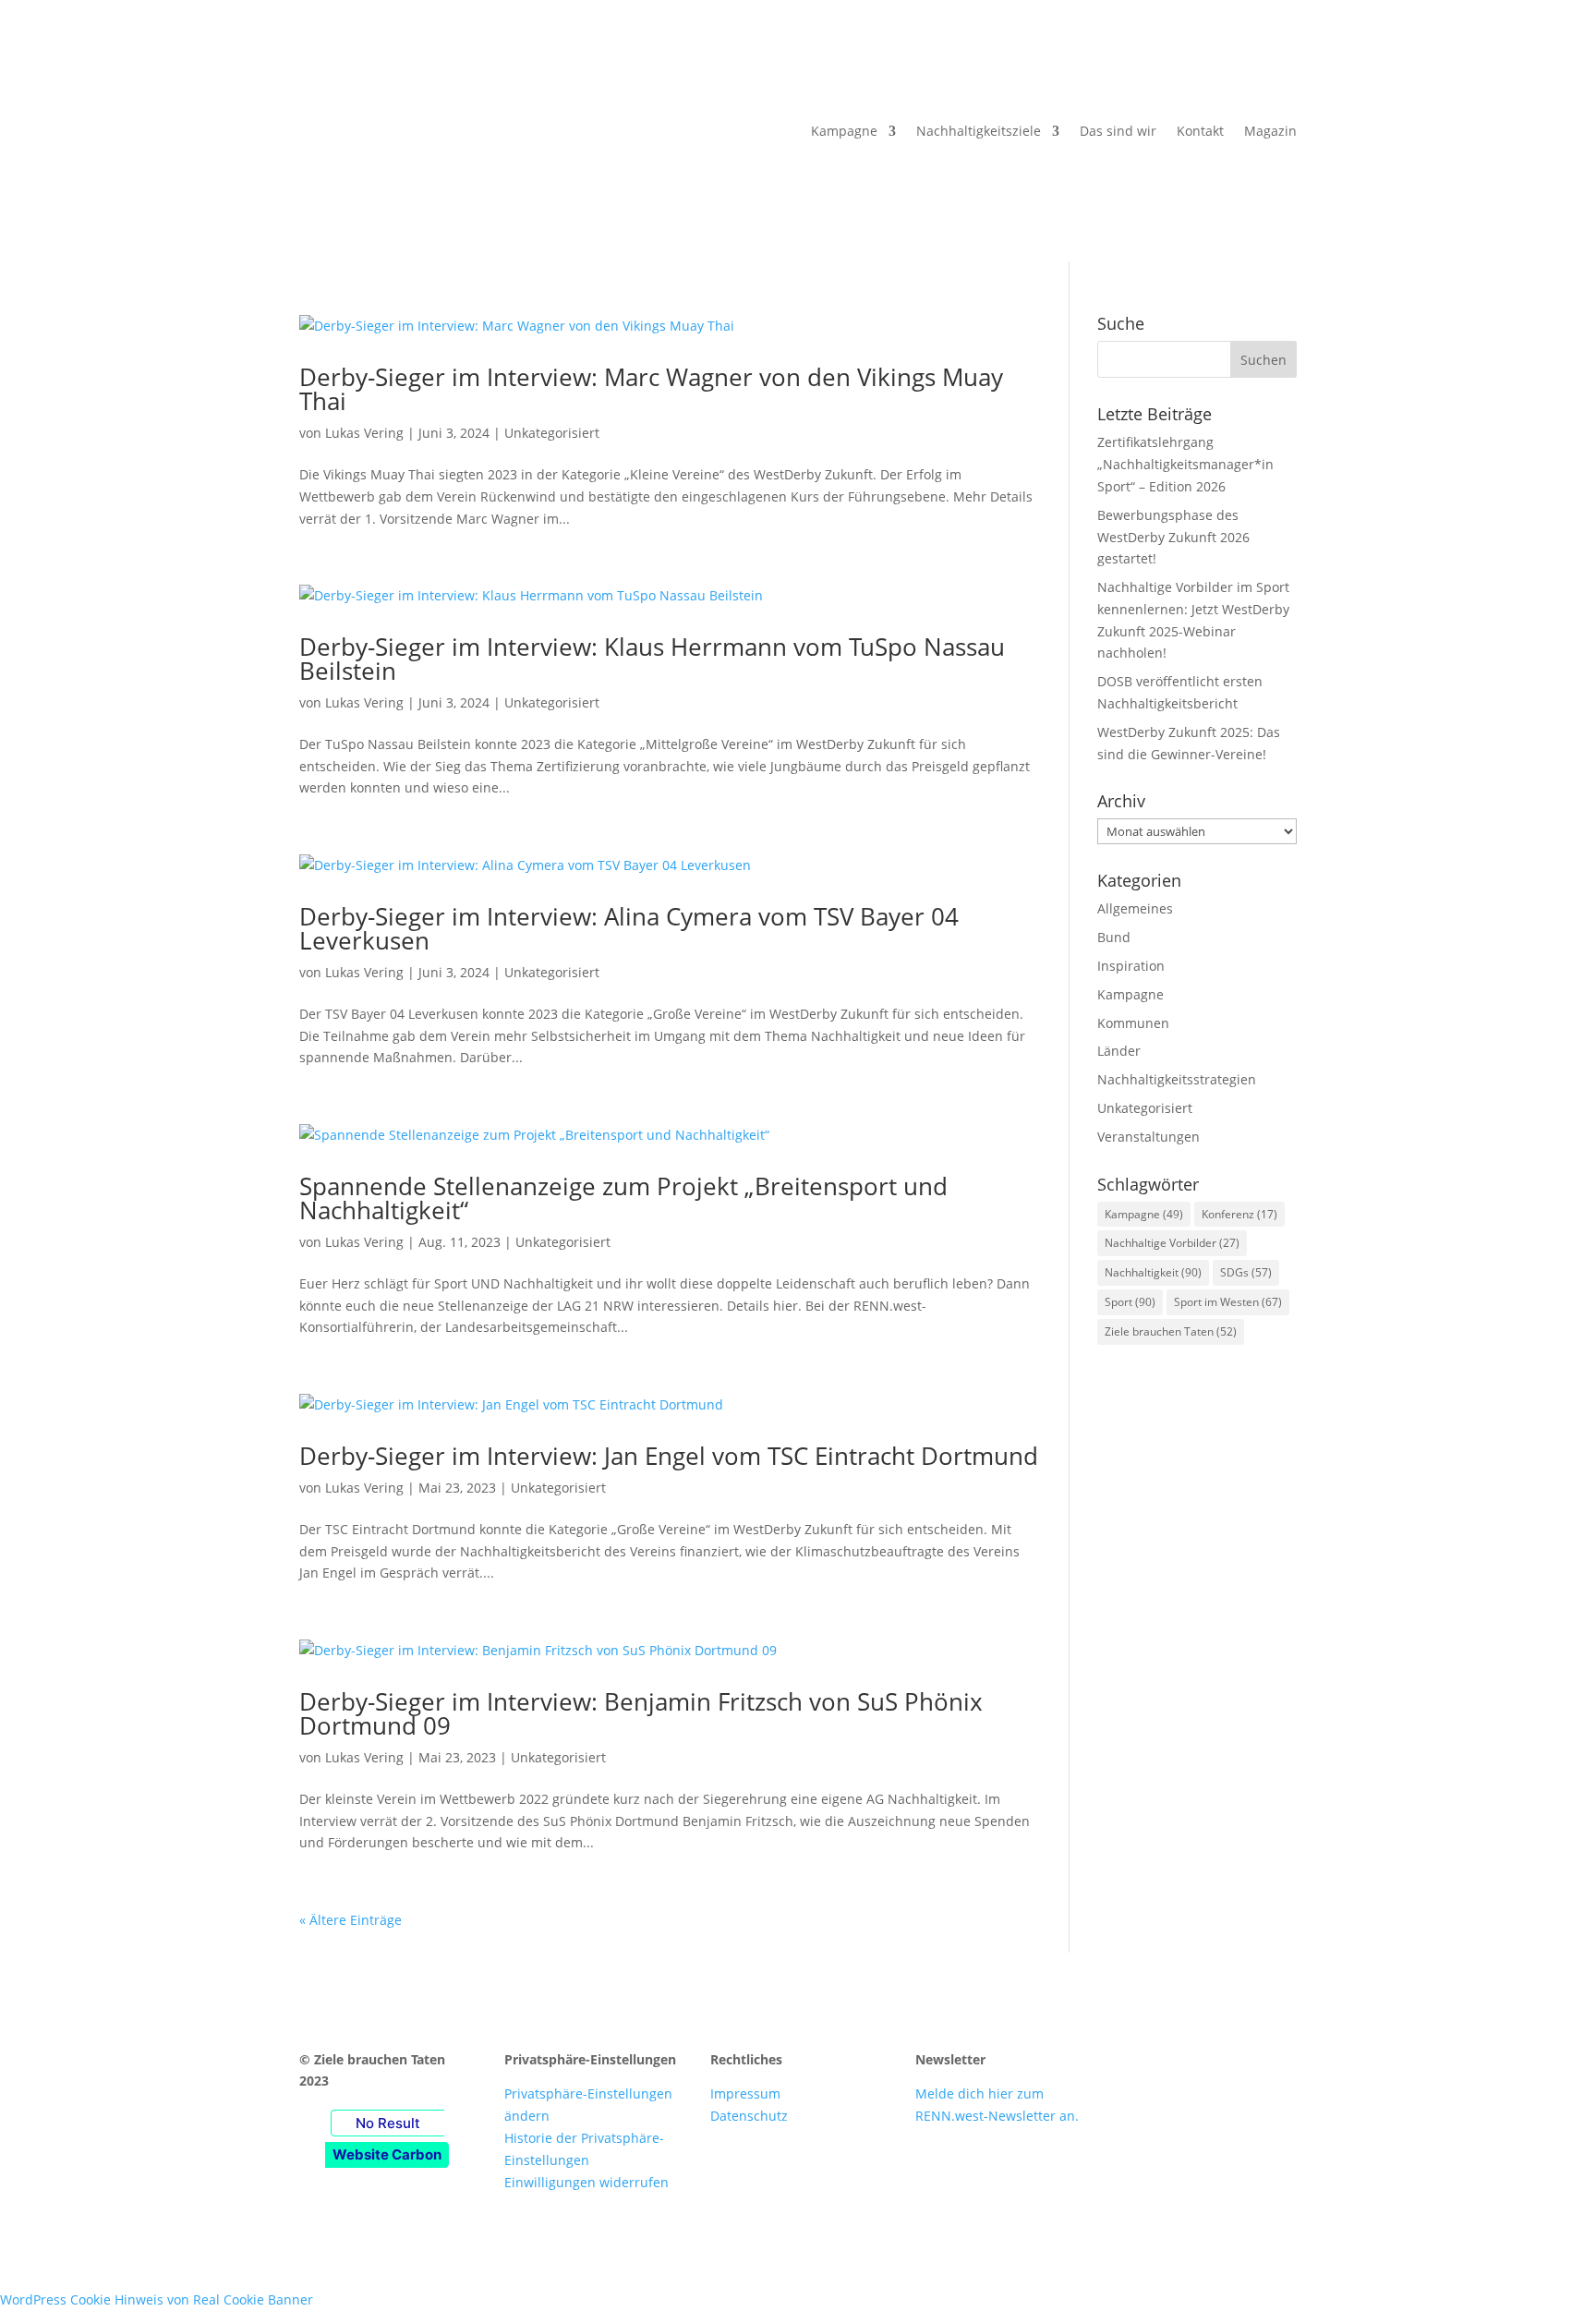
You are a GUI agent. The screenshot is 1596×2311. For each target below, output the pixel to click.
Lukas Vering (364, 433)
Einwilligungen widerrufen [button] (586, 2182)
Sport (1130, 1302)
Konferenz (1239, 1214)
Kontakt (1200, 131)
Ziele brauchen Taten (1171, 1331)
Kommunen (1133, 1023)
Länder (1119, 1051)
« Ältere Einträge (351, 1920)
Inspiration (1131, 966)
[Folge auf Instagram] (1173, 2063)
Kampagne (844, 131)
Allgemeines (1135, 908)
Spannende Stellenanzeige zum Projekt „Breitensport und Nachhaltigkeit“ (623, 1198)
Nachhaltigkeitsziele (979, 131)
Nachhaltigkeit (1153, 1272)
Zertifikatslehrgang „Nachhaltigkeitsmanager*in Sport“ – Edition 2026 (1185, 464)
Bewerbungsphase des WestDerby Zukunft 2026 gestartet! (1173, 537)
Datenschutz (749, 2116)
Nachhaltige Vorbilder (1172, 1243)
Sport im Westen (1228, 1302)
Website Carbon (387, 2154)
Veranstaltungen (1149, 1137)
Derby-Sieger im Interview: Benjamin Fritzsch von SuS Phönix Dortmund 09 (641, 1713)
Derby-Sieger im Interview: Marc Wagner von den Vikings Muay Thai (651, 389)
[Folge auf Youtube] (1210, 2063)
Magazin (1270, 131)
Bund (1114, 937)
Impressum (745, 2093)
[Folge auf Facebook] (1136, 2063)
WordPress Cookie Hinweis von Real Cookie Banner (157, 2299)
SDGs (1246, 1272)
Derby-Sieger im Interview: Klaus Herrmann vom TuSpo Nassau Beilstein (652, 659)
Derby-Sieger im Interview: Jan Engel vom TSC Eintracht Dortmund (669, 1456)
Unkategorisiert (552, 433)
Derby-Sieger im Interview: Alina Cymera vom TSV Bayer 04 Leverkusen (629, 928)
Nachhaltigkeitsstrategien (1177, 1079)
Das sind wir (1118, 131)
